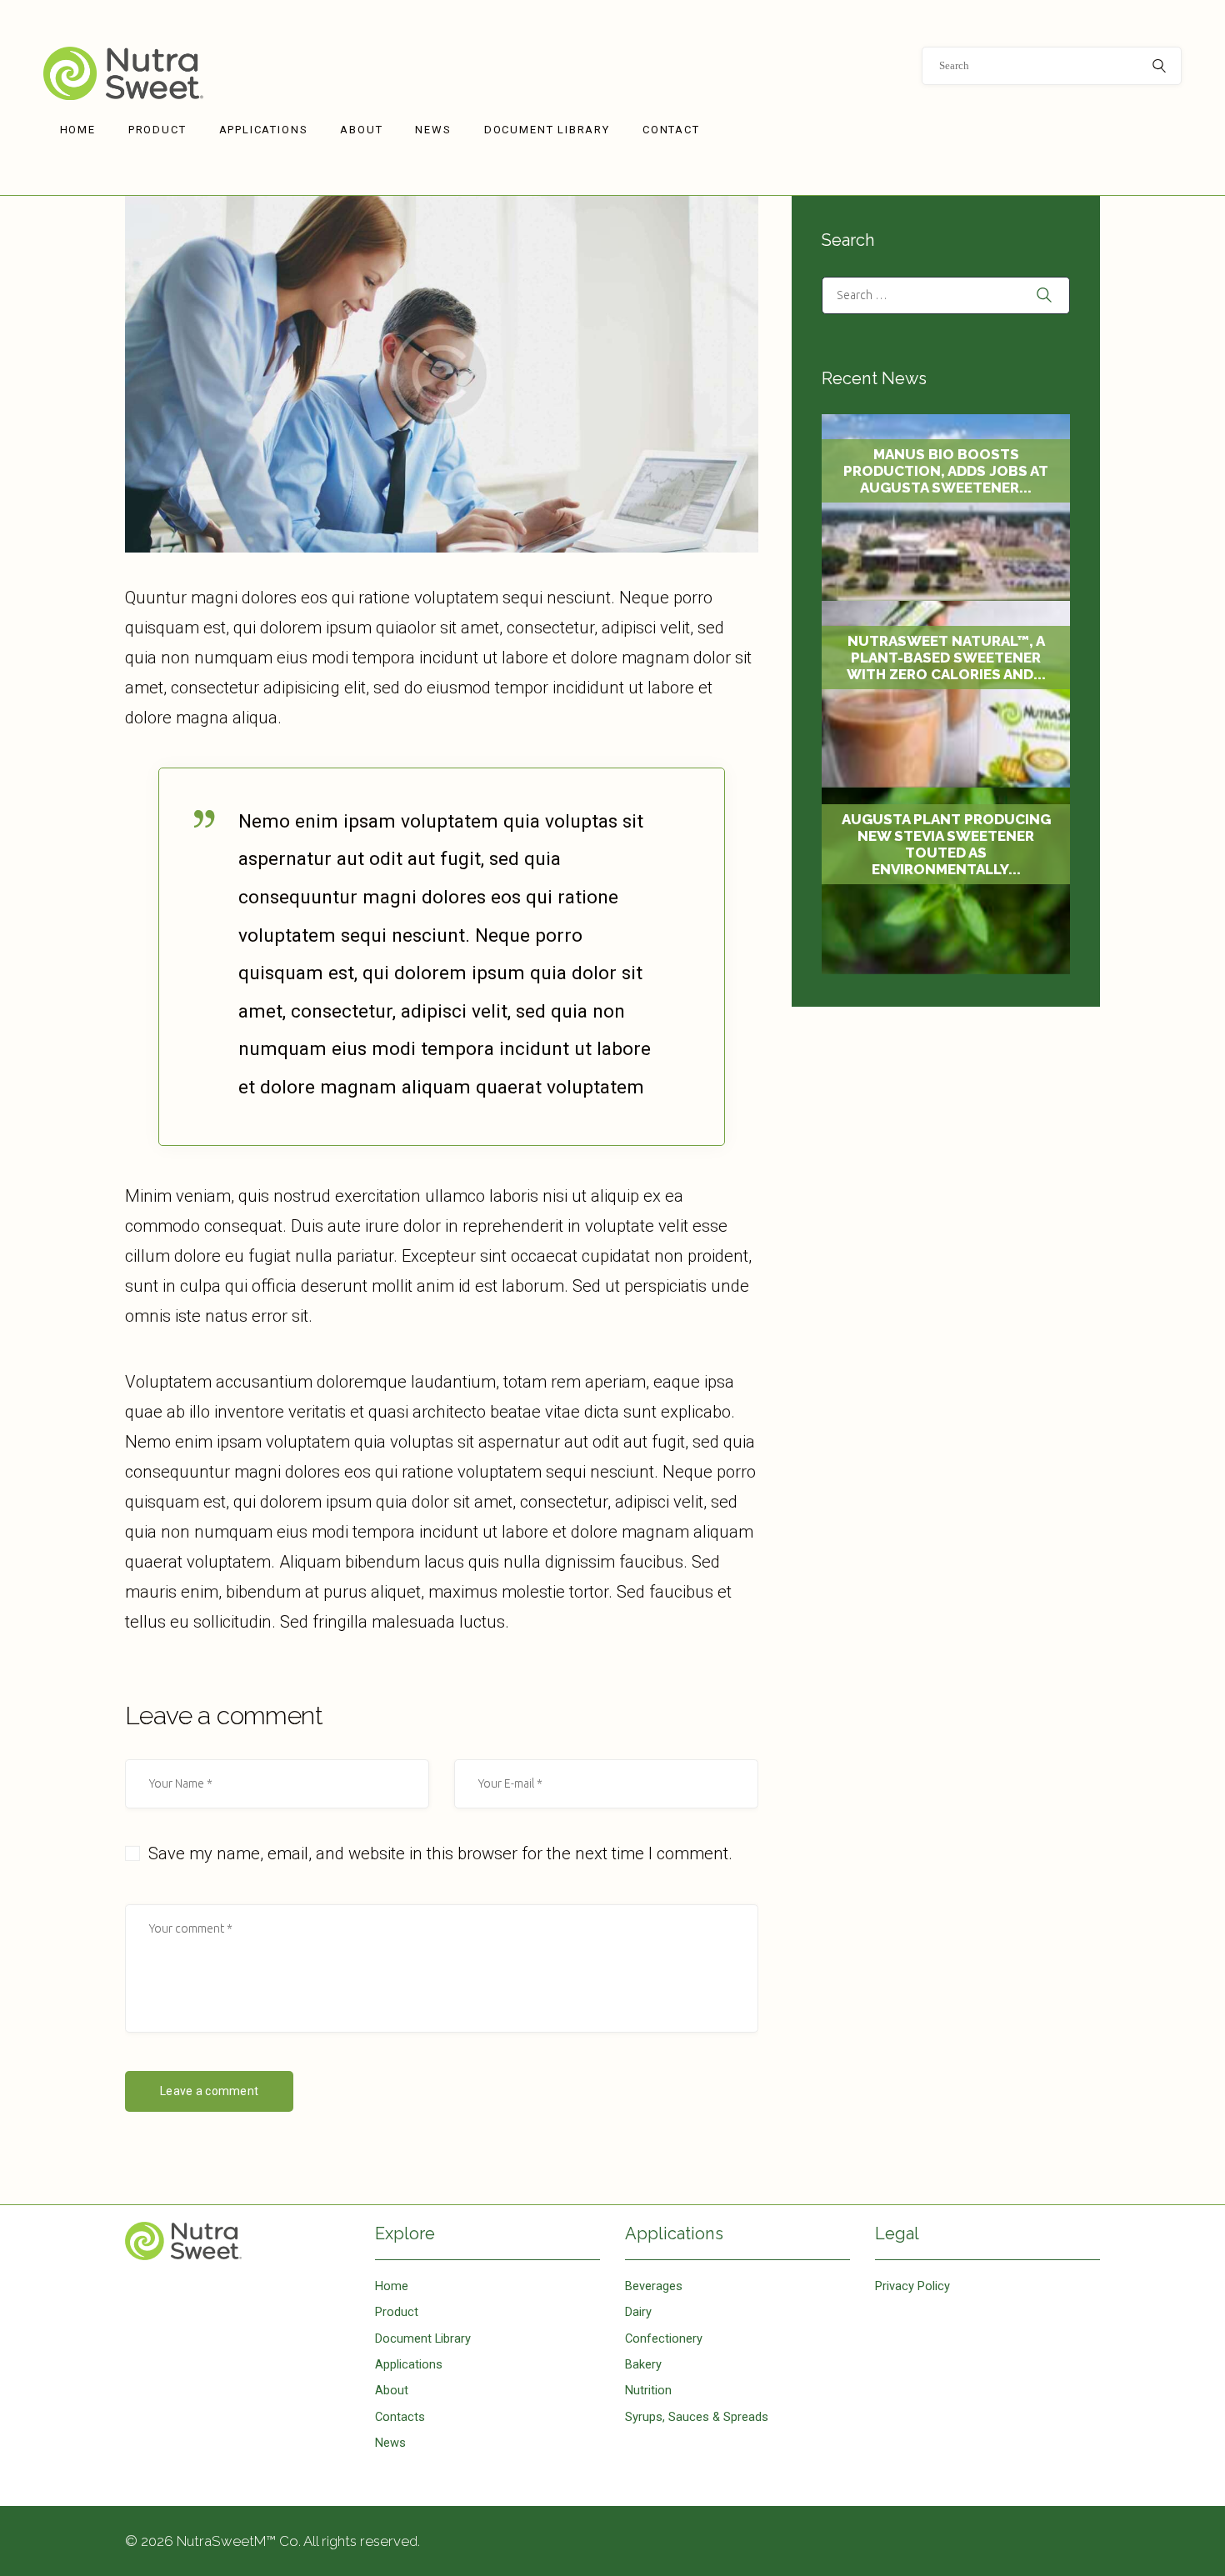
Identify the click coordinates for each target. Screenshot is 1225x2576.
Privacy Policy (912, 2286)
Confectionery (664, 2338)
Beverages (654, 2286)
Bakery (643, 2364)
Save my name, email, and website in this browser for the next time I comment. (440, 1853)
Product (397, 2312)
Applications (409, 2364)
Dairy (638, 2312)
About (392, 2390)
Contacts (400, 2417)
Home (237, 2241)
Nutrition (648, 2390)
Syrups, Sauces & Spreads (697, 2417)
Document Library (423, 2338)
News (390, 2443)
